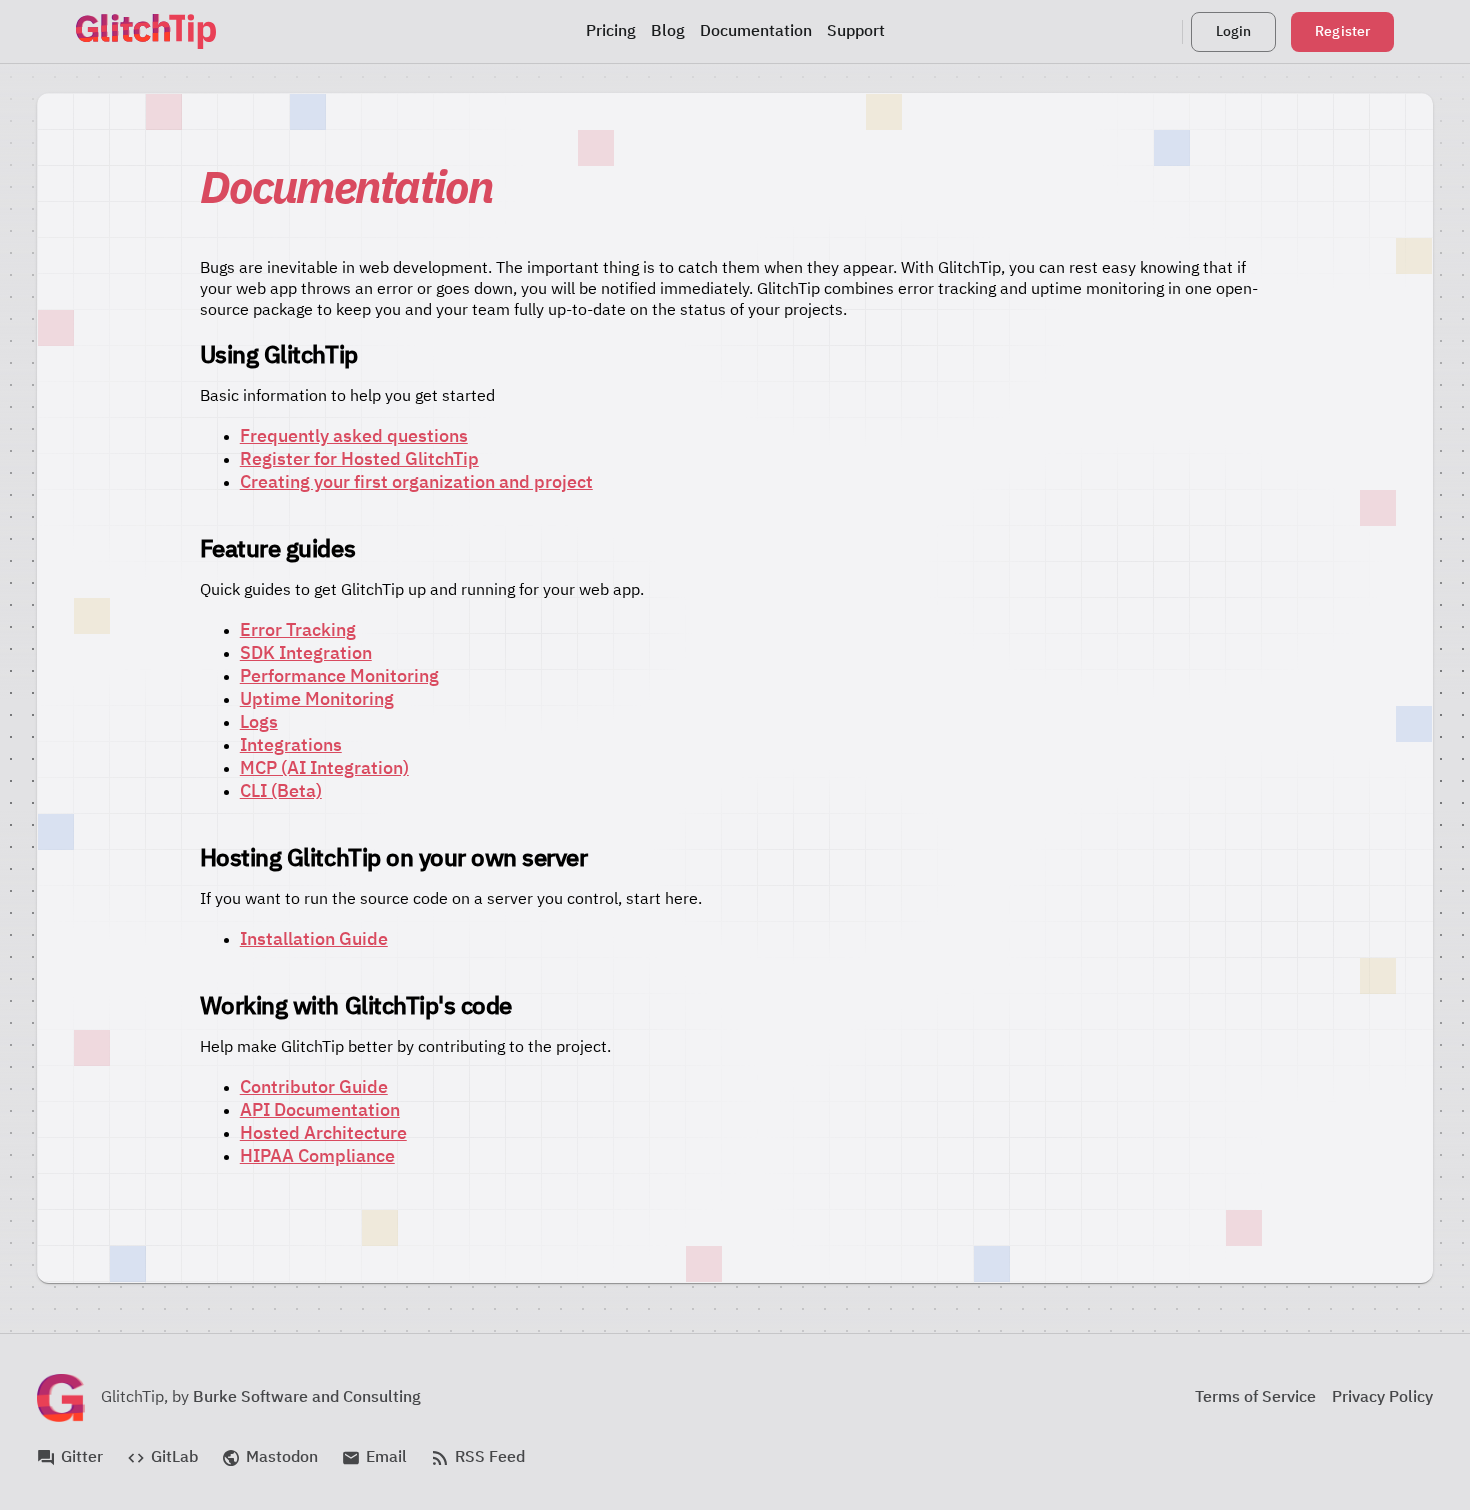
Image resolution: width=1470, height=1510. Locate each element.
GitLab (162, 1458)
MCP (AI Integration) (324, 769)
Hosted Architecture (323, 1134)
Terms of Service (1255, 1398)
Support (856, 32)
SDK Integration (306, 654)
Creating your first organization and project (416, 483)
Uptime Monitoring (317, 700)
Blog (668, 32)
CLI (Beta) (281, 792)
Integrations (291, 746)
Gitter (70, 1458)
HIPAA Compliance (317, 1157)
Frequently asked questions (354, 437)
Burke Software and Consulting (307, 1398)
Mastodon (270, 1458)
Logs (259, 723)
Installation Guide (314, 940)
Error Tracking (298, 631)
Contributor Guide (314, 1088)
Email (374, 1458)
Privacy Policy (1382, 1398)
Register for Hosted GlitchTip (359, 460)
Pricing (611, 32)
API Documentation (320, 1111)
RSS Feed (478, 1458)
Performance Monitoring (339, 677)
